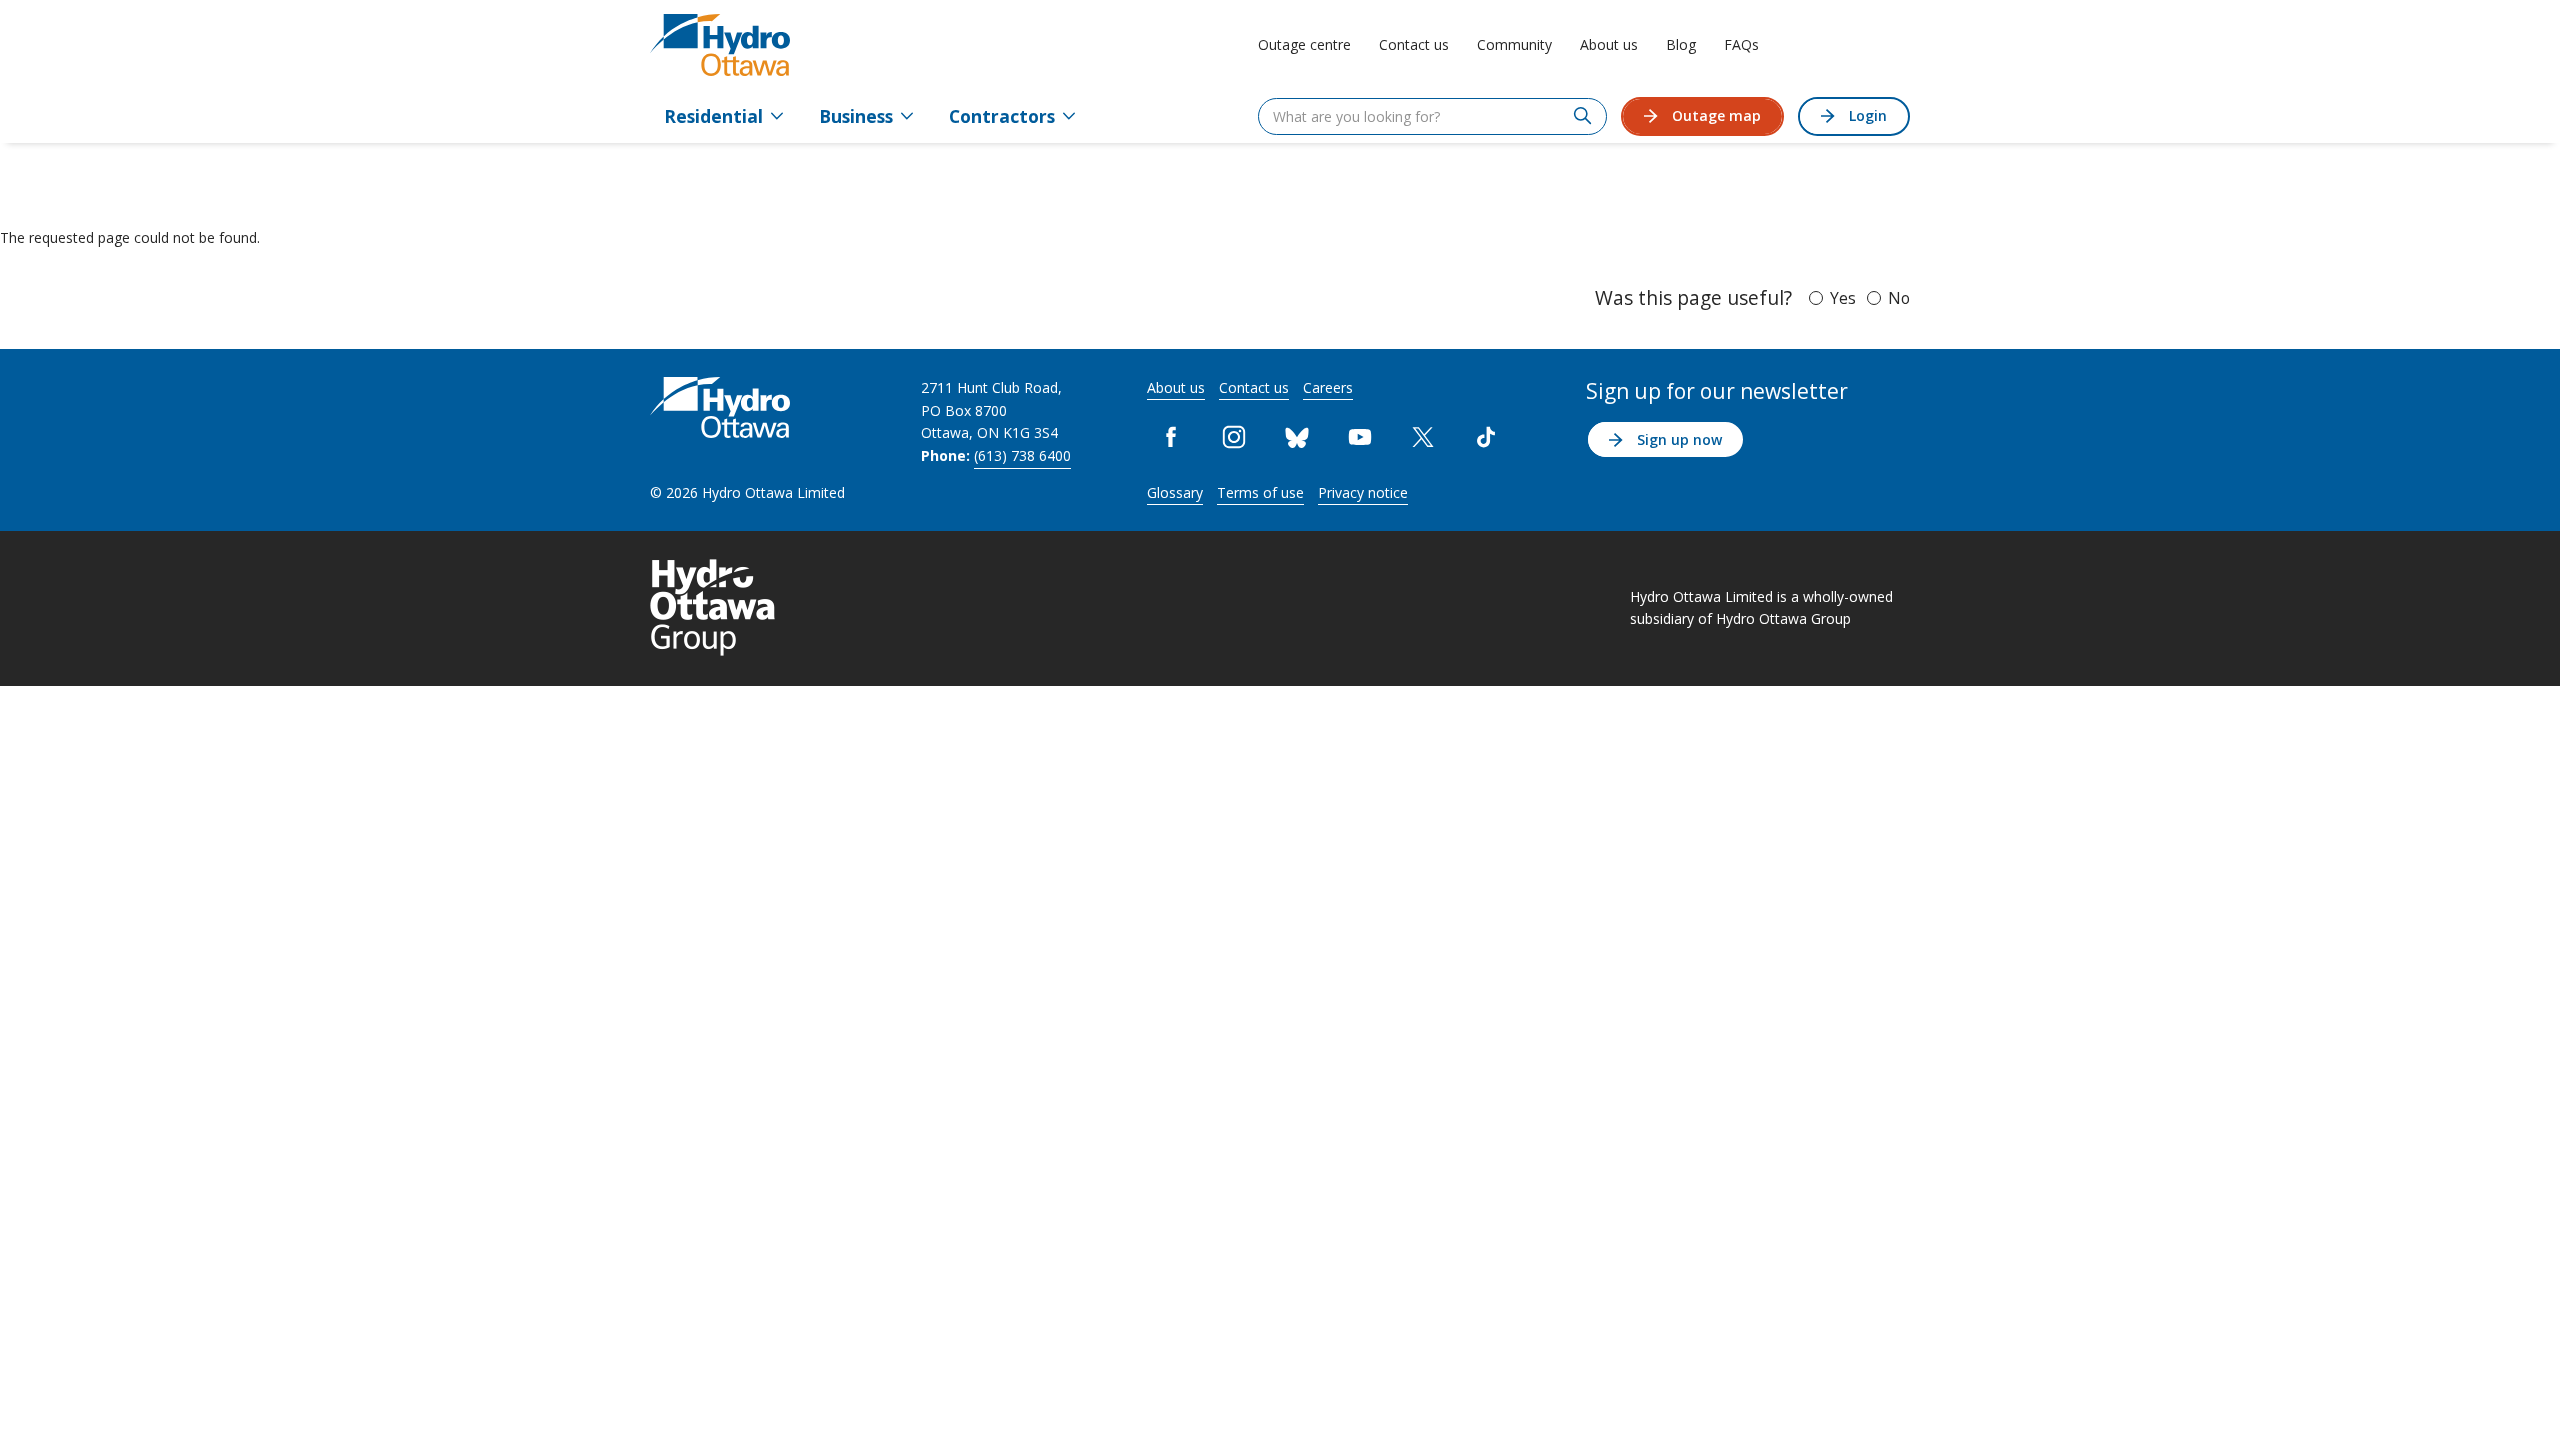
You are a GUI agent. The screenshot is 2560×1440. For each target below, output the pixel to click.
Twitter (1423, 436)
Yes (1843, 298)
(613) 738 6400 (1022, 455)
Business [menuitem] (856, 116)
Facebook (1171, 436)
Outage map (1716, 115)
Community (1514, 44)
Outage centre (1304, 44)
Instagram (1234, 436)
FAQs (1741, 44)
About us (1609, 44)
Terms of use (1260, 492)
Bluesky (1297, 436)
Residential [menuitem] (713, 116)
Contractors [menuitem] (1002, 116)
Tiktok (1486, 436)
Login (1868, 115)
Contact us (1414, 44)
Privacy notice (1363, 492)
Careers (1328, 387)
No (1899, 298)
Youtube (1360, 436)
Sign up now (1679, 439)
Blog (1681, 44)
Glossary (1175, 492)
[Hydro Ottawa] (720, 45)
